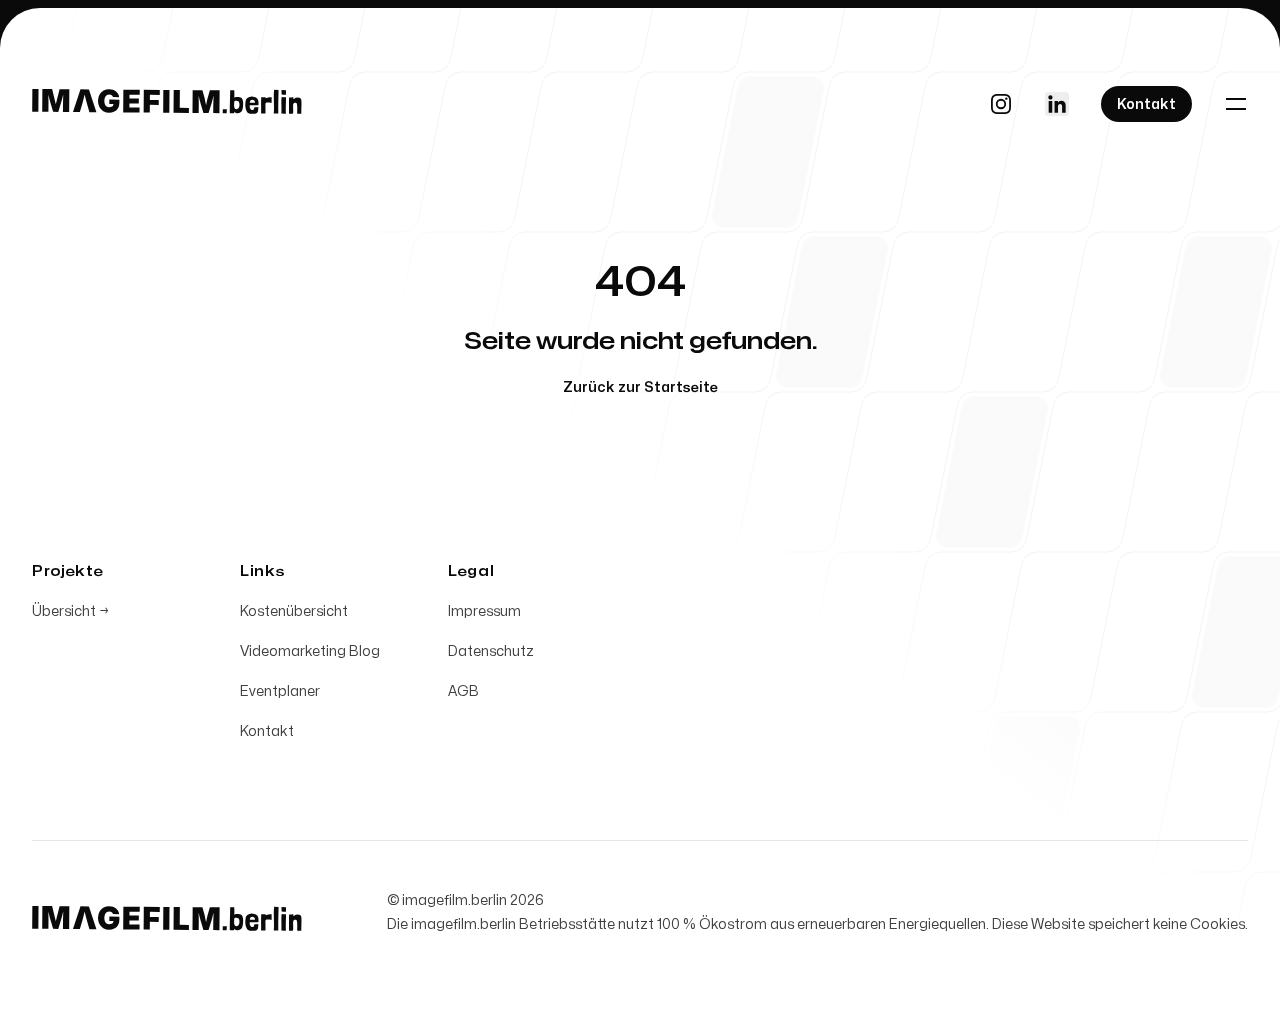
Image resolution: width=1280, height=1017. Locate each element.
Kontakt (267, 731)
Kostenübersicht (294, 611)
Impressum (484, 611)
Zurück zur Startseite (640, 387)
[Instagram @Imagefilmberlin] (1001, 104)
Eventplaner (280, 691)
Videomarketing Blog (310, 651)
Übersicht (70, 611)
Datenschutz (491, 651)
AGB (463, 691)
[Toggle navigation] (1236, 104)
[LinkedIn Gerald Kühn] (1057, 104)
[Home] (167, 104)
